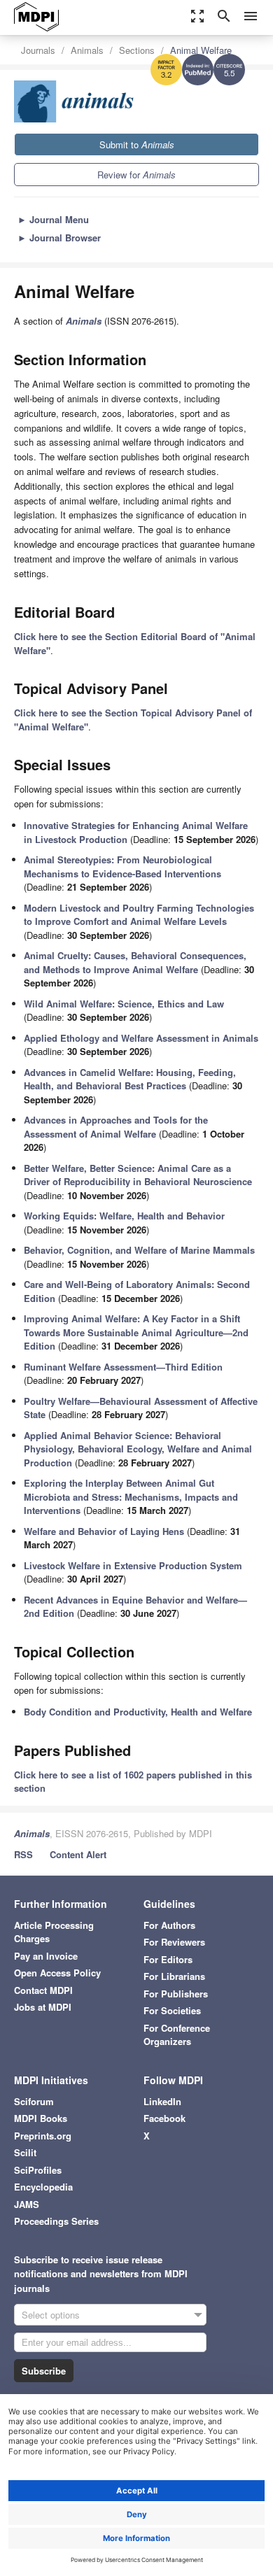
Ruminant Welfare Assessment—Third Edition (123, 1367)
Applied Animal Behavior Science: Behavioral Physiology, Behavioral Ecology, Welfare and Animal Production (138, 1449)
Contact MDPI (43, 1990)
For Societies (172, 2010)
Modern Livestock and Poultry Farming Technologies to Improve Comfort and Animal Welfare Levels (139, 915)
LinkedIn (162, 2101)
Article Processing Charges (54, 1932)
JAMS (27, 2204)
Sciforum (34, 2101)
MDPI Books (41, 2118)
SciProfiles (38, 2170)
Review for (136, 175)
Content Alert (78, 1854)
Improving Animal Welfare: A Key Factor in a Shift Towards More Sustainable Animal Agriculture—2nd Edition (136, 1332)
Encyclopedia (43, 2187)
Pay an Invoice (46, 1956)
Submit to (137, 144)
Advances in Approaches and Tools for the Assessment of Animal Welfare (116, 1127)
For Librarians (174, 1976)
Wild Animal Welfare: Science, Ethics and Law (124, 1004)
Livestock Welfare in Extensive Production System (133, 1565)
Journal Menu (53, 219)
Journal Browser (59, 238)
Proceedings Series (56, 2221)
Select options (51, 2315)
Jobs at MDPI (43, 2007)
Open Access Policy (57, 1973)
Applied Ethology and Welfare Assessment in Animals (141, 1038)
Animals (87, 50)
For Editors (168, 1959)
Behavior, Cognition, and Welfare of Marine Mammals (139, 1250)
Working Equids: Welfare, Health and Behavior (124, 1216)
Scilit (25, 2152)
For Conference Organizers (177, 2035)
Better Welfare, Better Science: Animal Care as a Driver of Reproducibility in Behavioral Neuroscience (138, 1175)
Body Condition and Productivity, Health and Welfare (138, 1712)
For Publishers (176, 1994)
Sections (137, 50)
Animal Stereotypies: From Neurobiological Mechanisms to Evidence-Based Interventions (122, 866)
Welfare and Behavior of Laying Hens (104, 1531)
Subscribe (44, 2371)
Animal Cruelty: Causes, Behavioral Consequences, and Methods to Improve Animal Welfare (135, 962)
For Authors (169, 1925)
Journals (38, 50)
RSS (23, 1854)
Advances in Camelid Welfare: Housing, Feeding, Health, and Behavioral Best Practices (130, 1079)
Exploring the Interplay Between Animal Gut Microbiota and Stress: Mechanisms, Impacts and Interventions (131, 1496)
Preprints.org (43, 2136)
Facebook (164, 2118)
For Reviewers (174, 1942)
